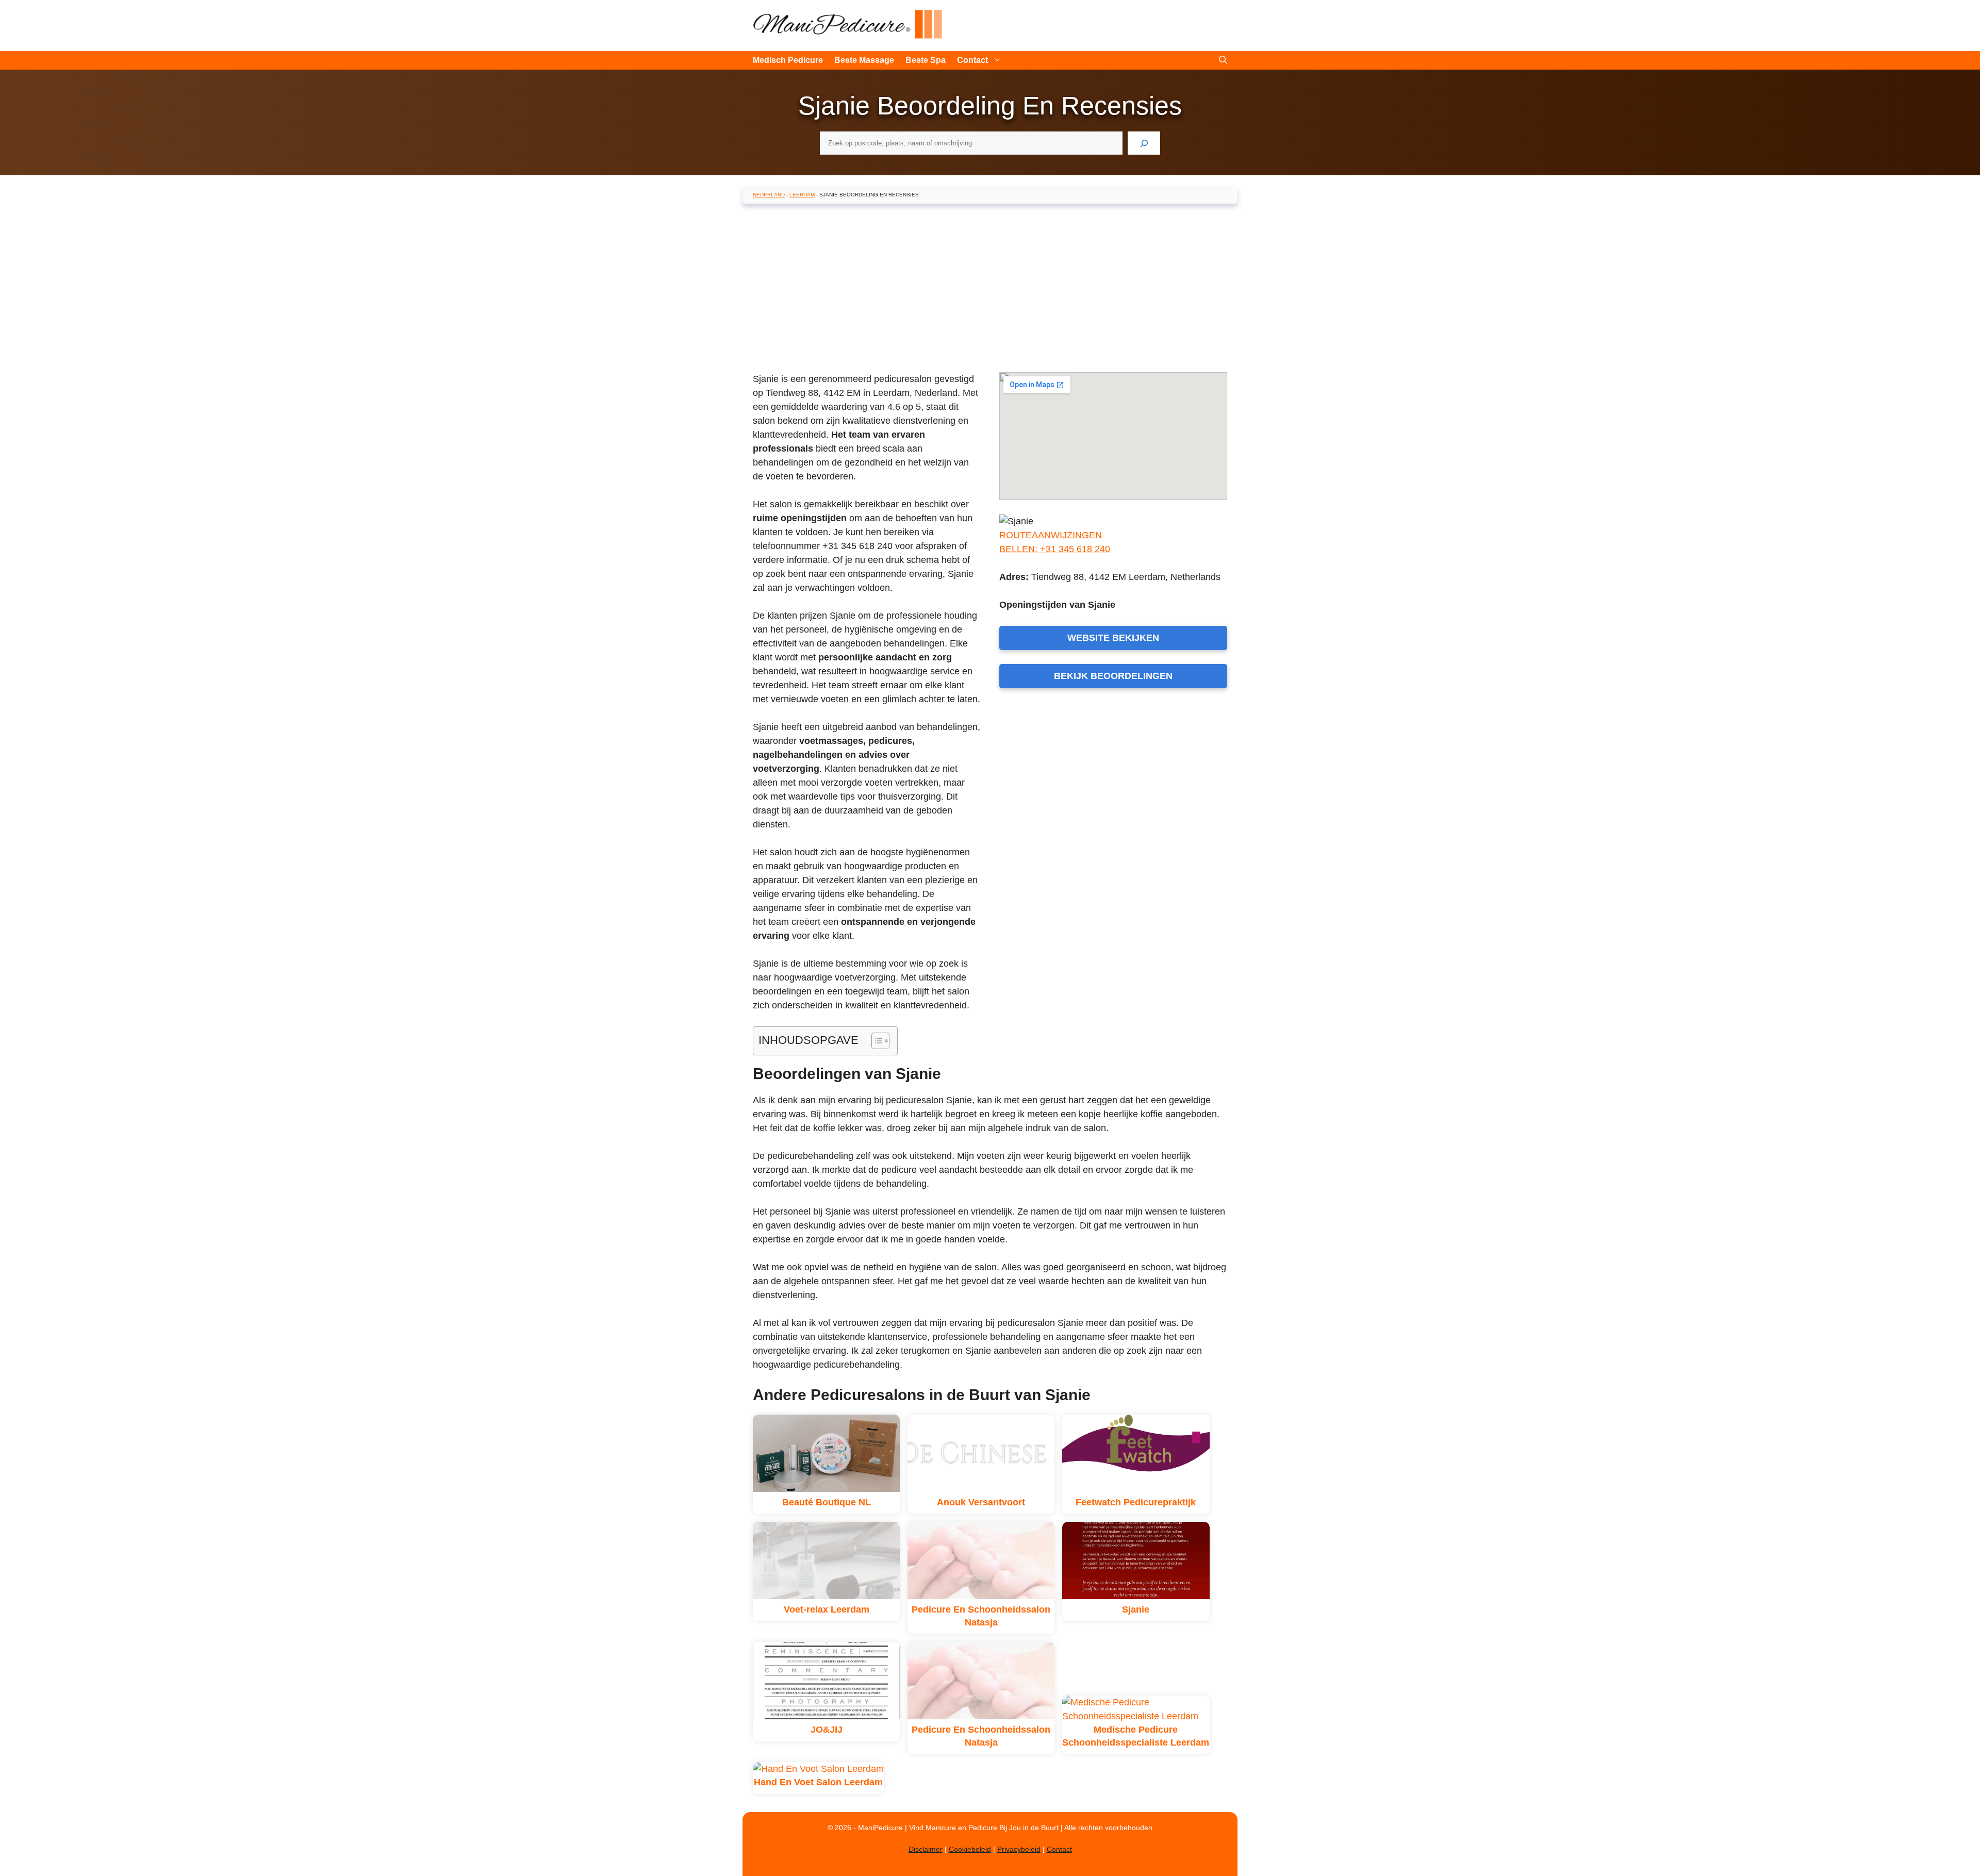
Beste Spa (926, 60)
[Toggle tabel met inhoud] (875, 1041)
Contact (972, 60)
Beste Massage (864, 60)
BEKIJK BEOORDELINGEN (1113, 676)
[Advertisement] (990, 286)
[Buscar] (1144, 143)
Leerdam (802, 195)
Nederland (769, 195)
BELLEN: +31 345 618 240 (1055, 549)
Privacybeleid (1019, 1849)
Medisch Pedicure (788, 60)
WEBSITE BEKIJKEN (1113, 638)
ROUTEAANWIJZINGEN (1051, 535)
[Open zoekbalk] (1223, 60)
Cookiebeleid (970, 1849)
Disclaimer (926, 1849)
